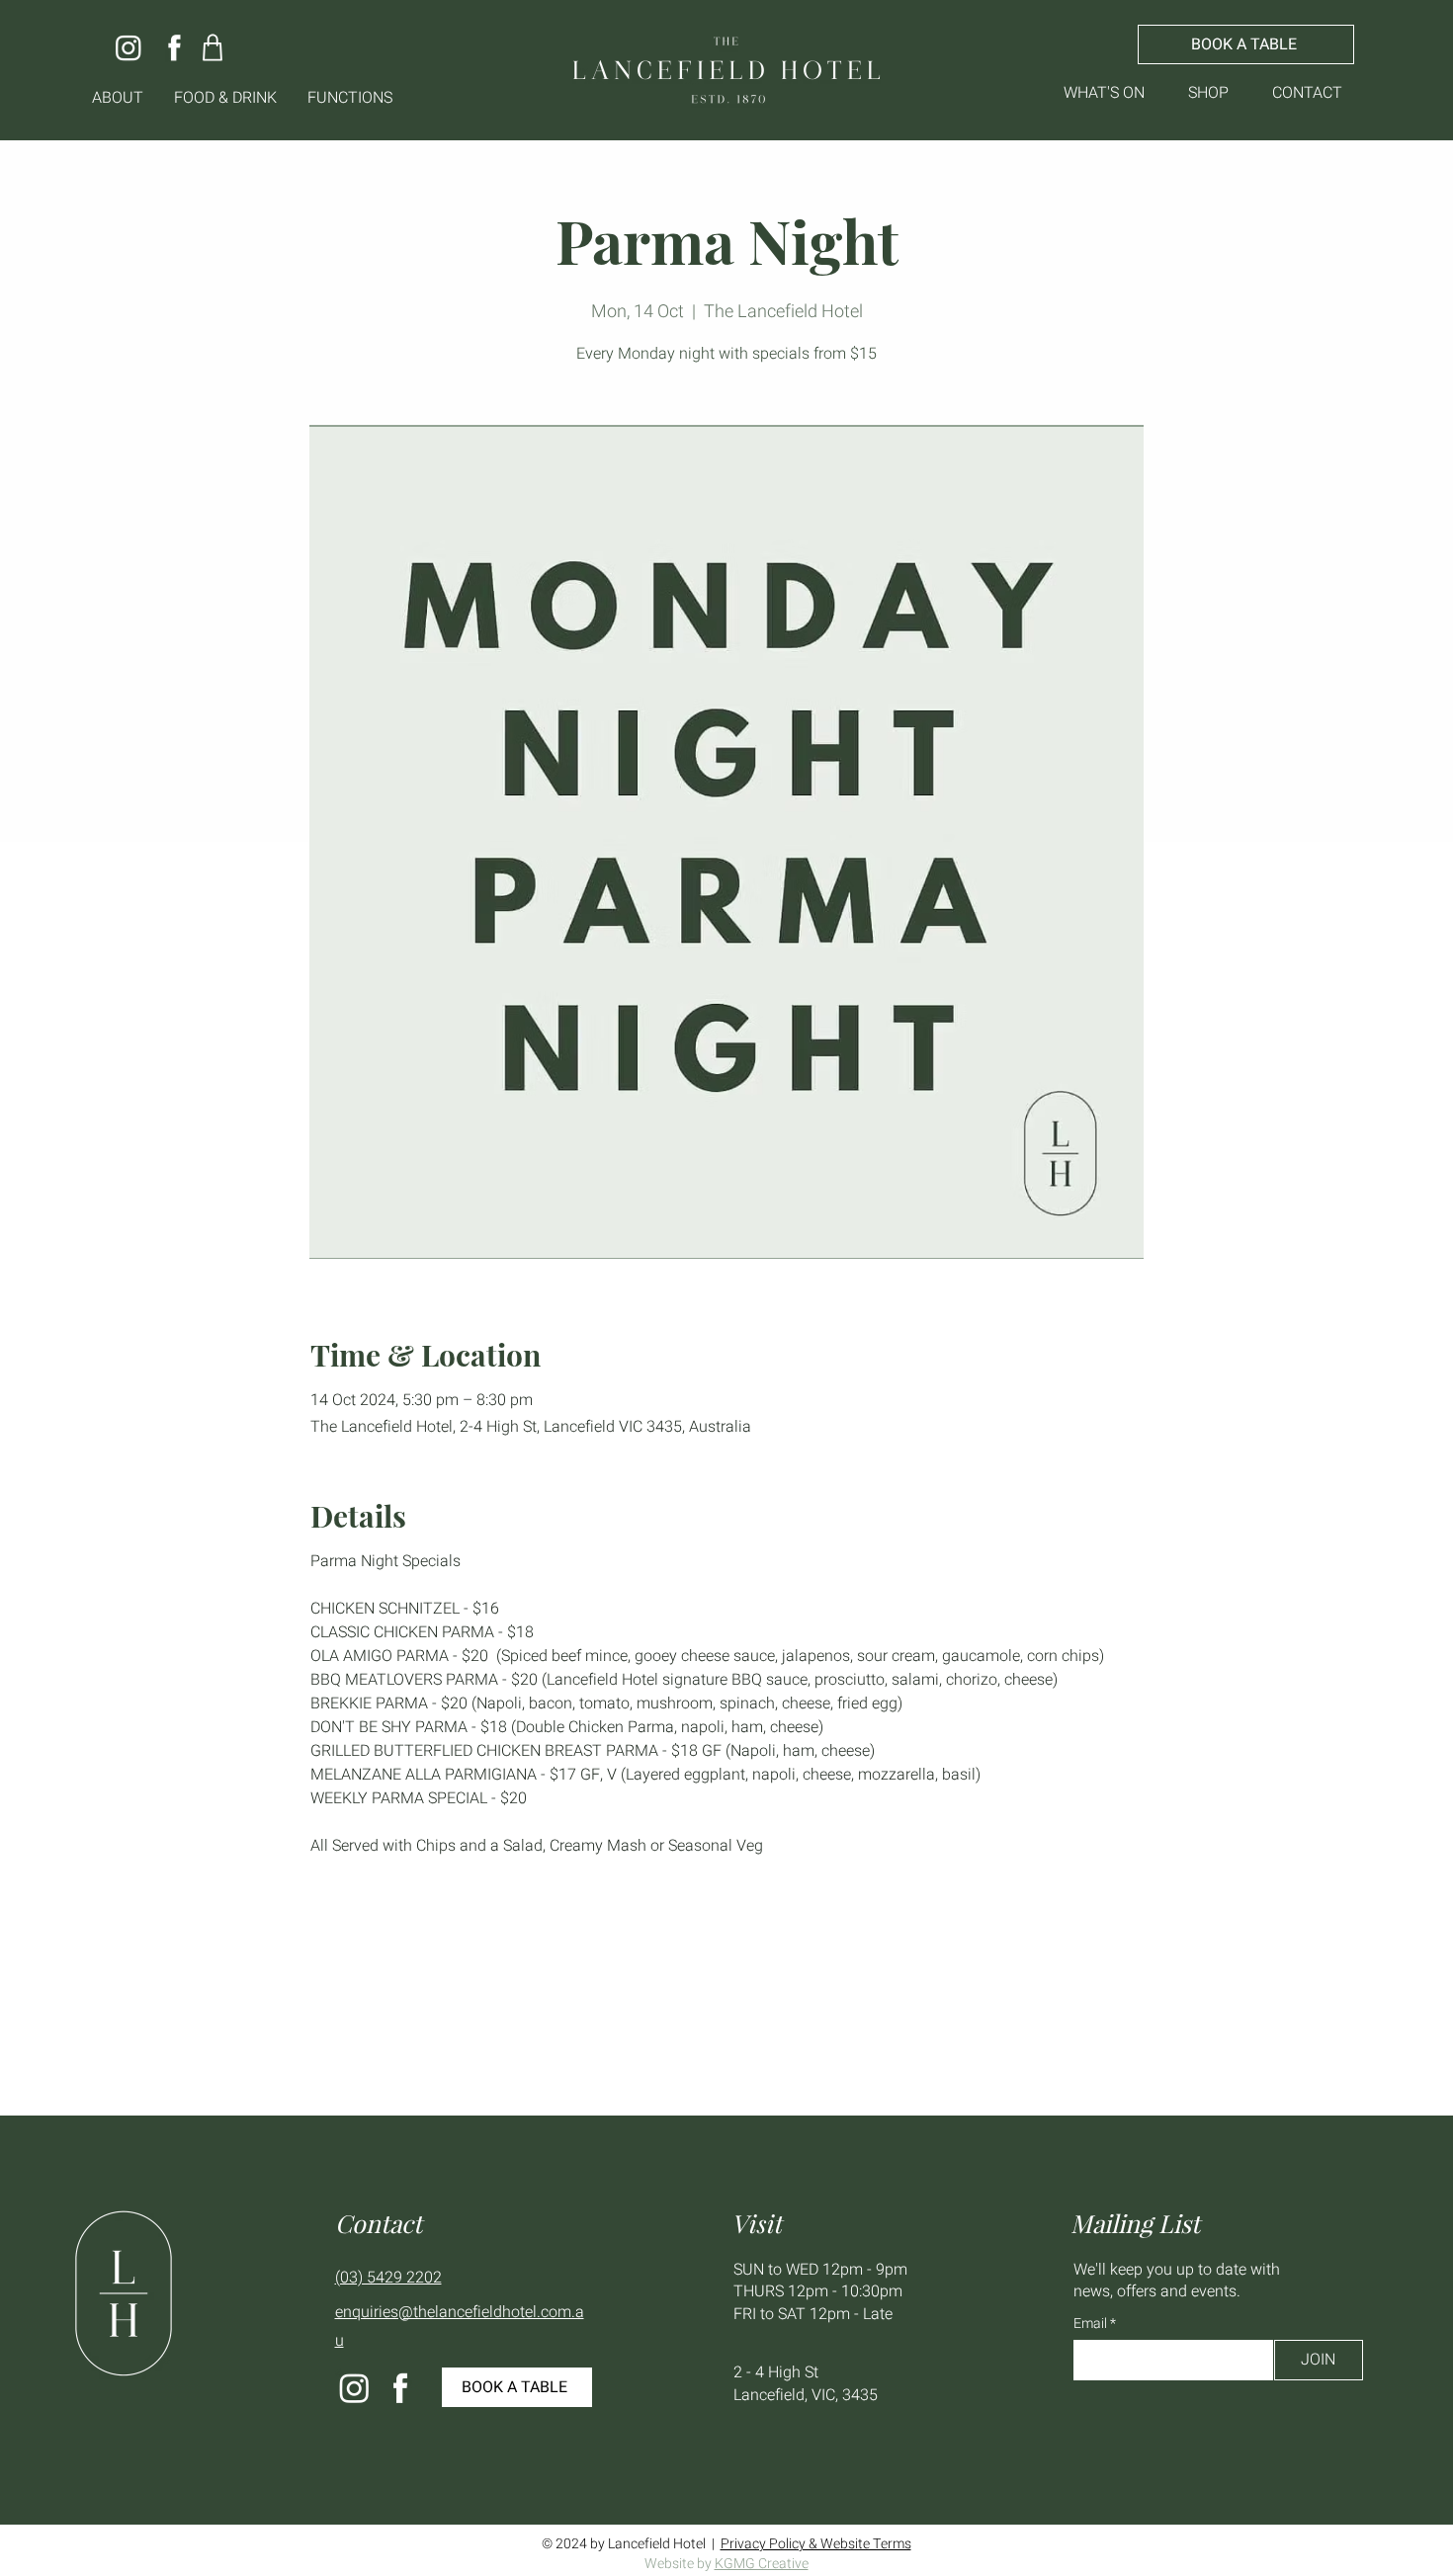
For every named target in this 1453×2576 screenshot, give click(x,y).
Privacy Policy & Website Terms (816, 2544)
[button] (118, 98)
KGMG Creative (762, 2564)
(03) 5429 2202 (388, 2278)
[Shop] (213, 47)
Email (1092, 2324)
